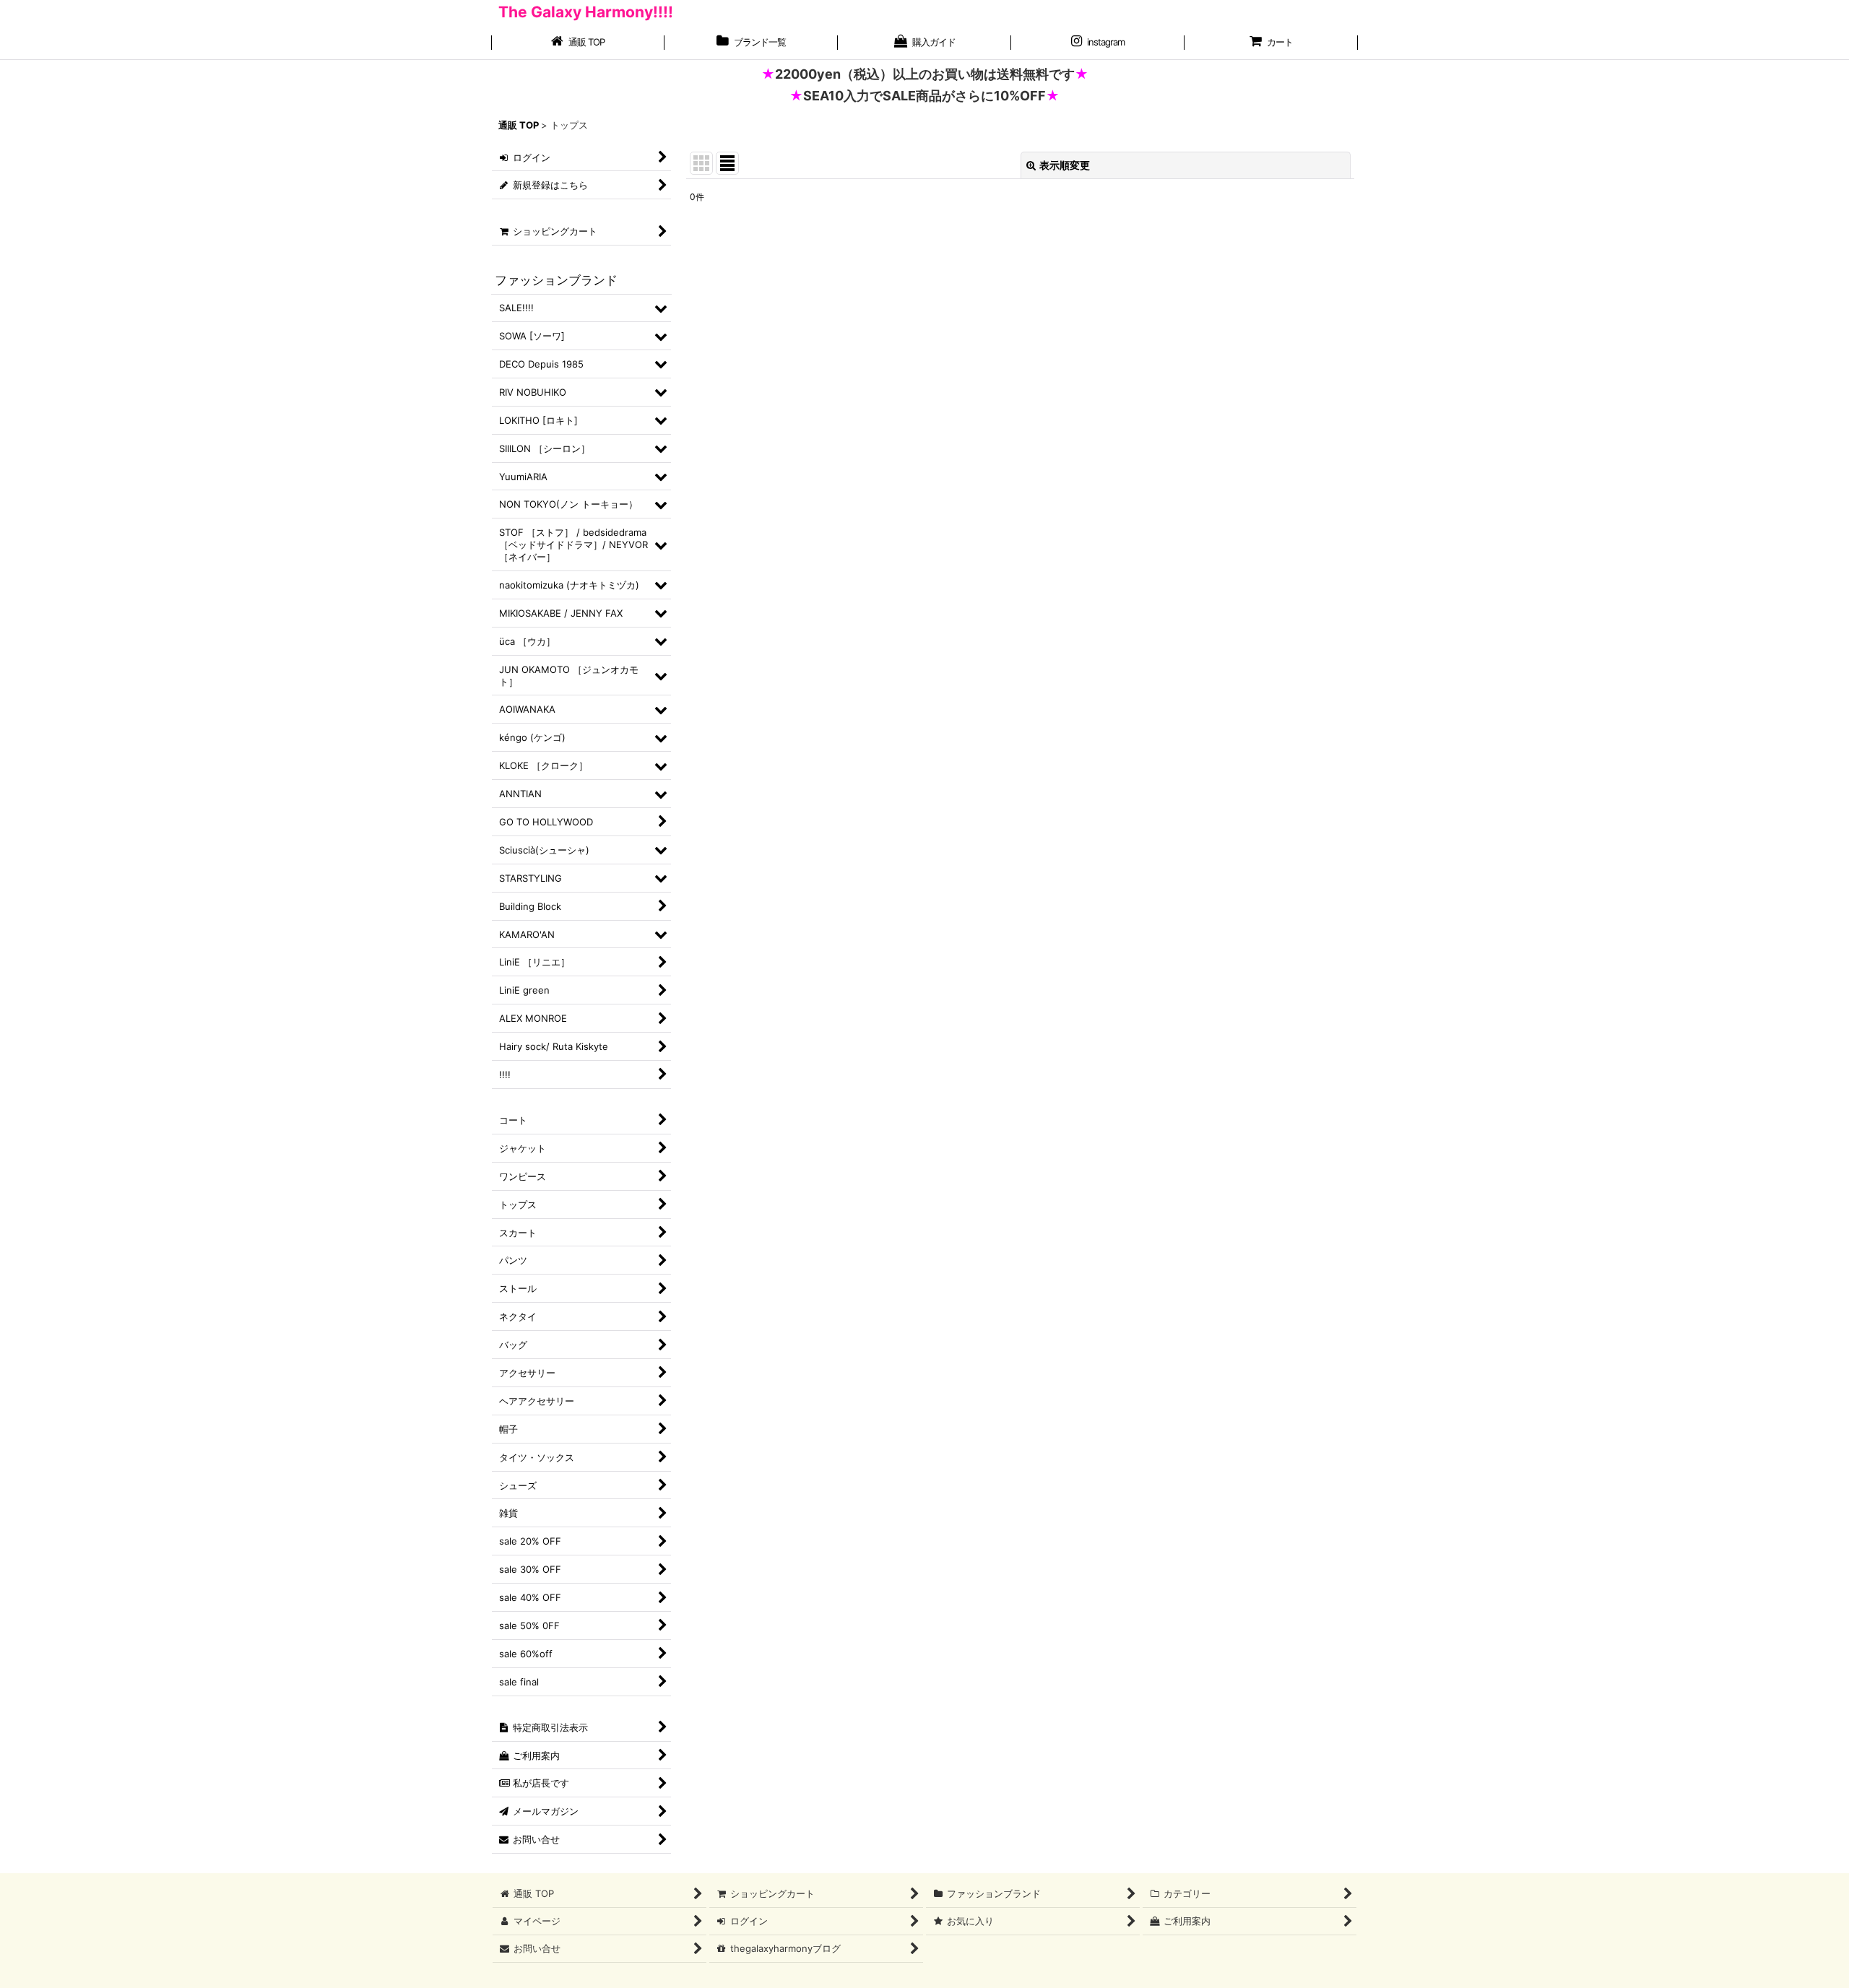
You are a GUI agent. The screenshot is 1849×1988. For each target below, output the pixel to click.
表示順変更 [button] (1065, 165)
